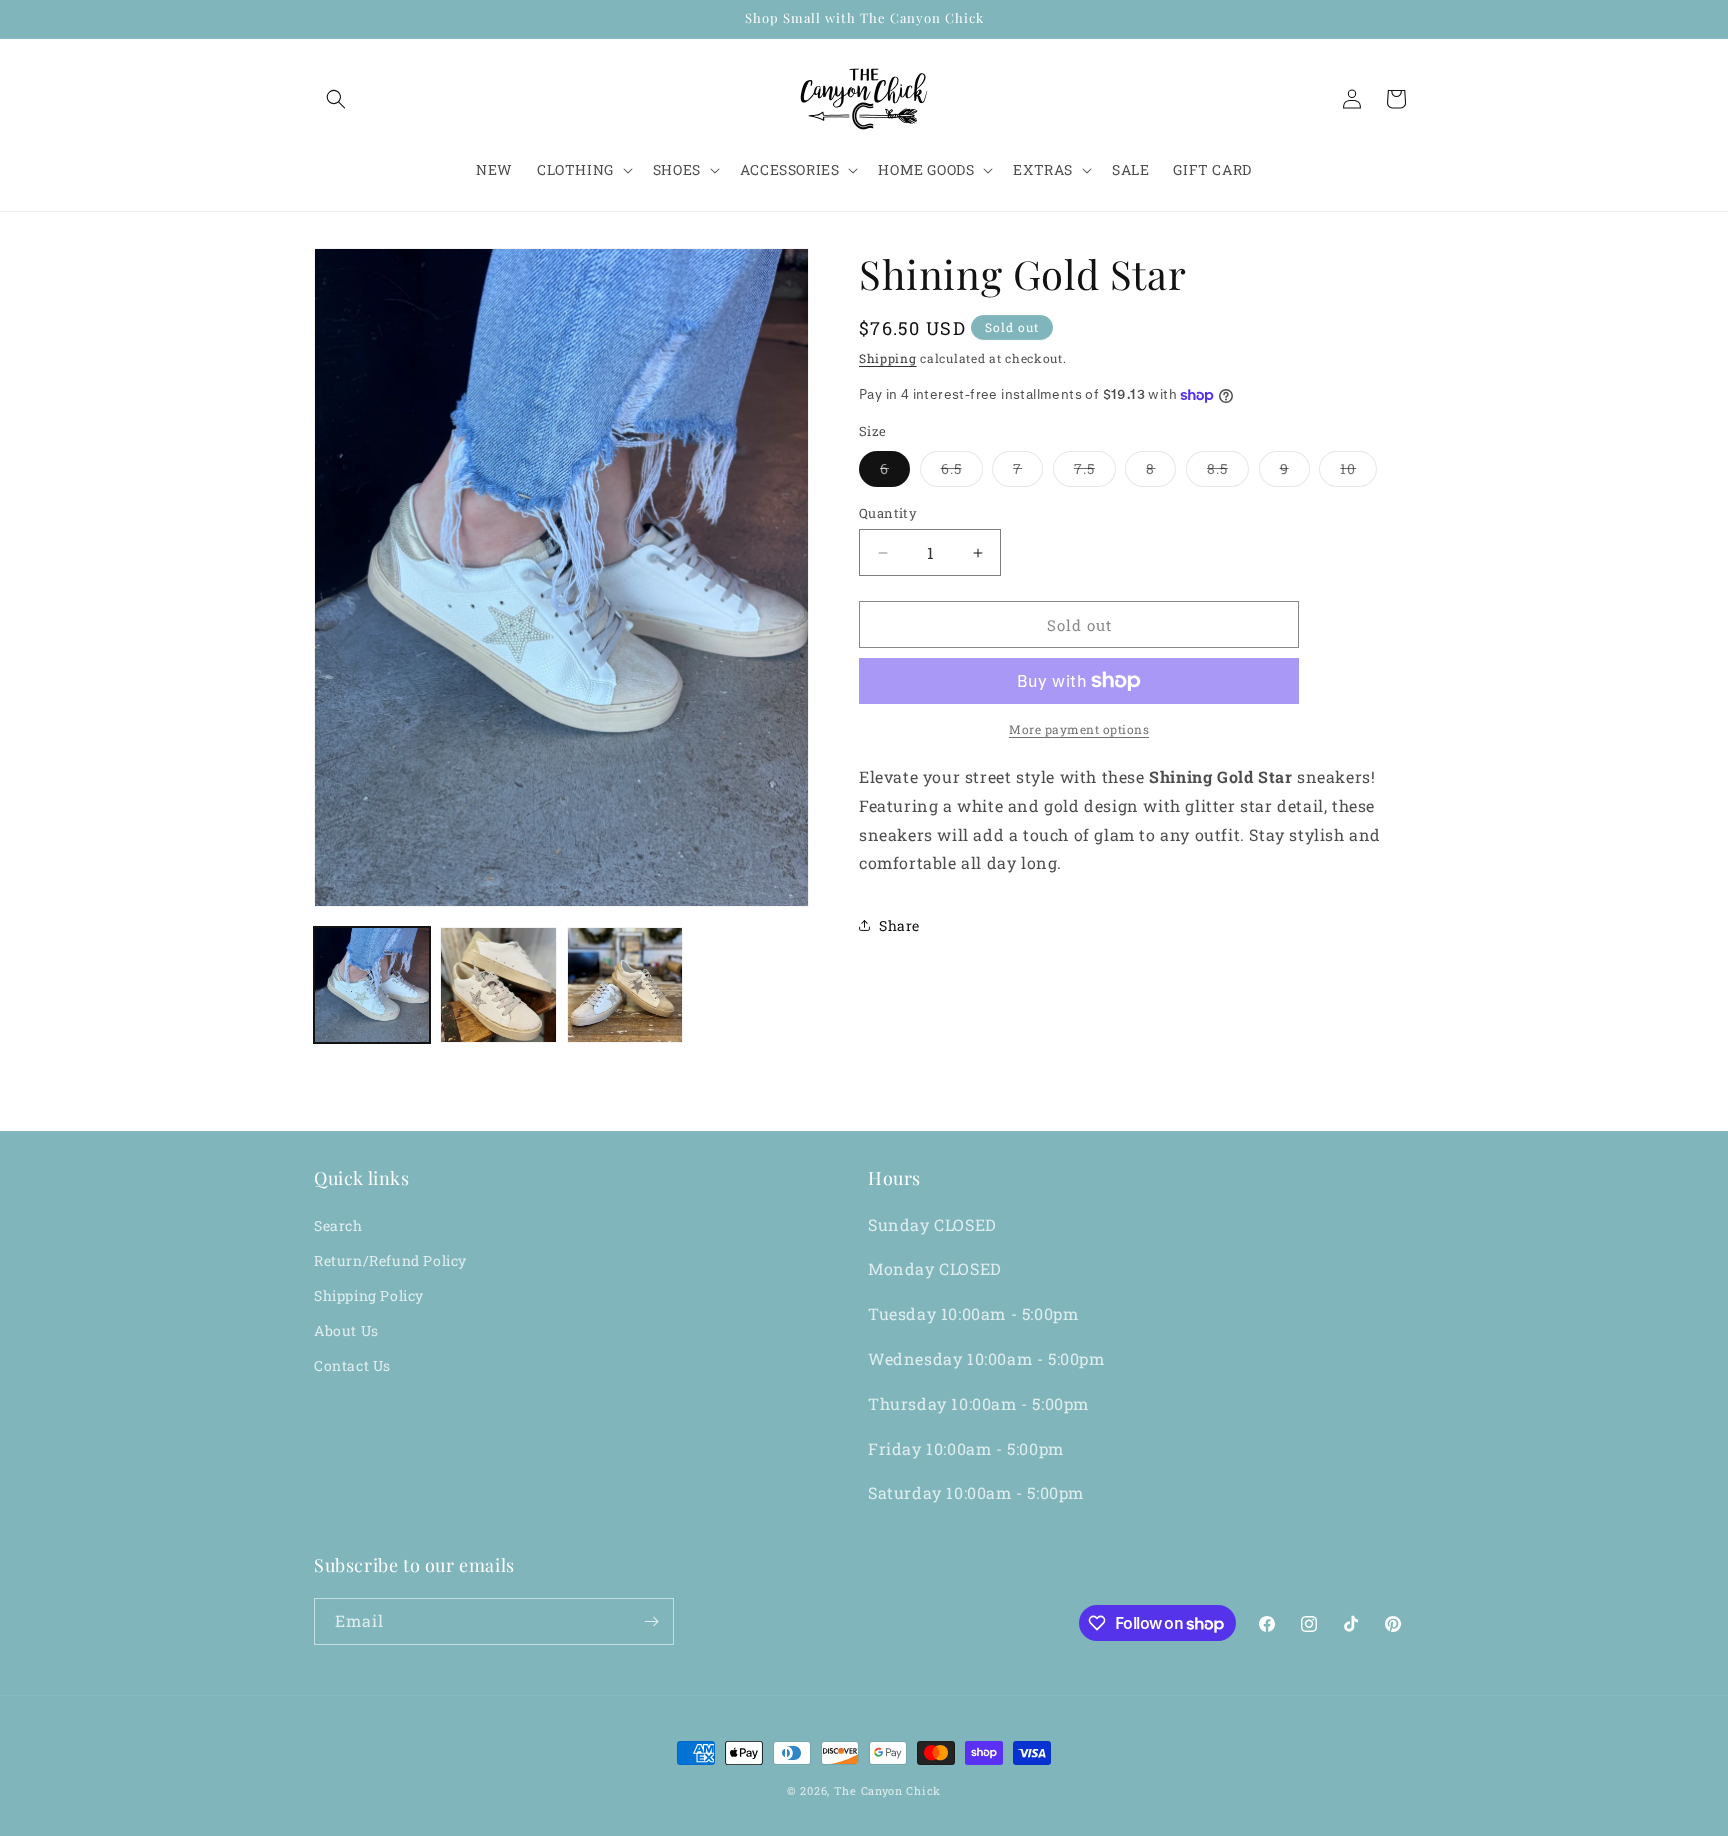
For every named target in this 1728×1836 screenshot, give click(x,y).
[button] (336, 99)
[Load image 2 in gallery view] (498, 985)
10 (1358, 472)
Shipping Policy (369, 1295)
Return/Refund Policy (390, 1260)
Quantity (888, 513)
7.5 (1095, 472)
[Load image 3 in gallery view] (625, 985)
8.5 (1228, 472)
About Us (346, 1330)
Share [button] (899, 925)
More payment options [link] (1079, 729)
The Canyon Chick (887, 1790)
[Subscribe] (651, 1621)
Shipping (888, 358)
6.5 (962, 472)
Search (338, 1225)
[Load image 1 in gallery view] (372, 985)
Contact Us (352, 1365)
